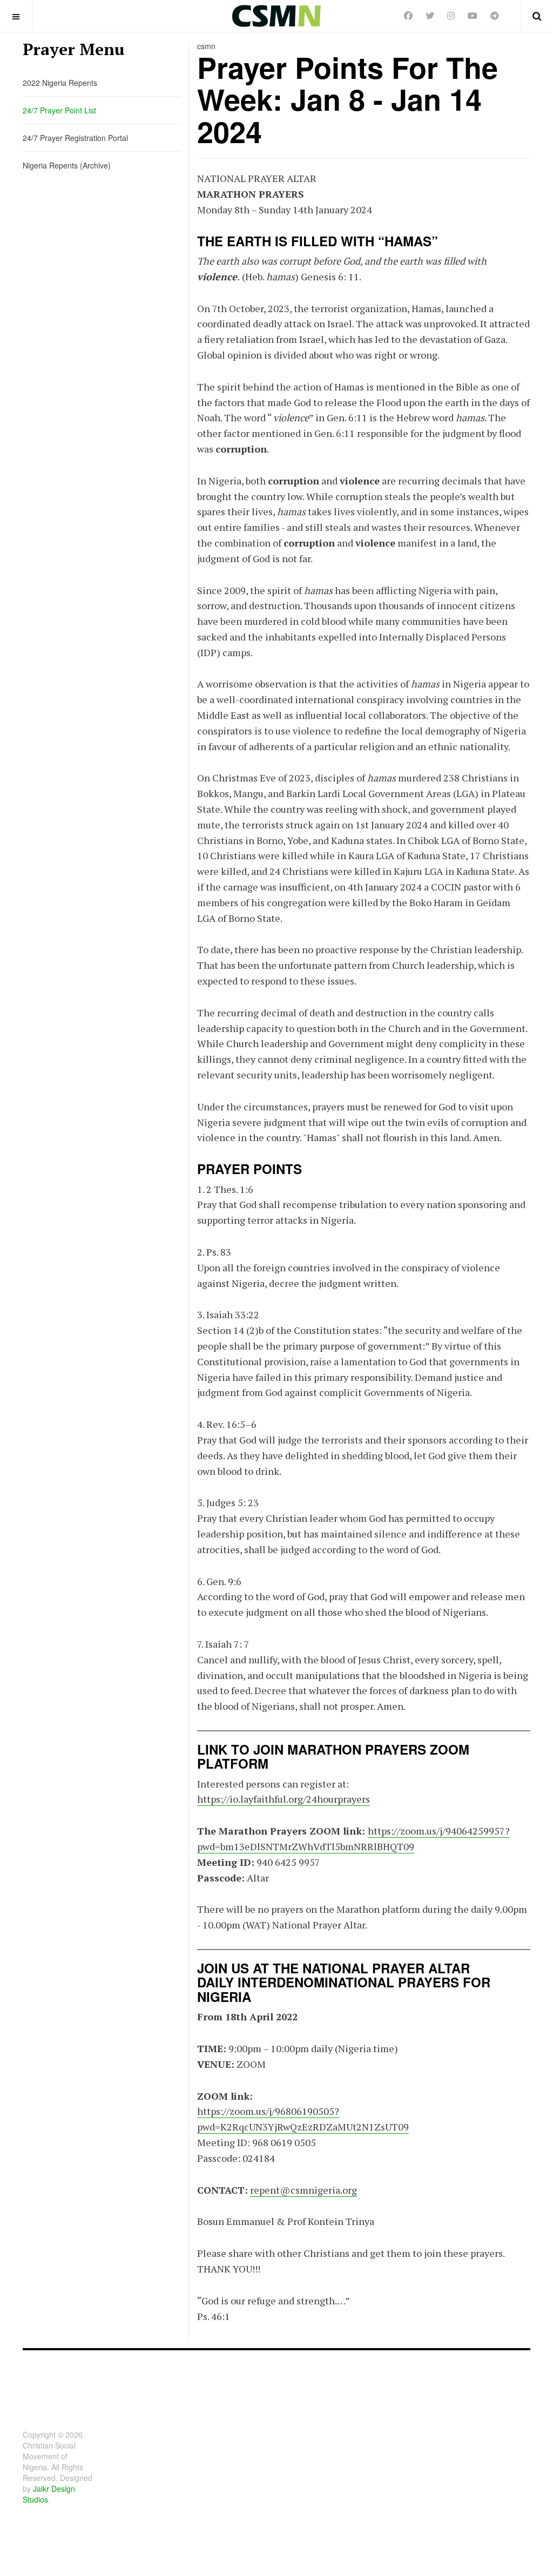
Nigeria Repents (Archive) (67, 165)
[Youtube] (473, 15)
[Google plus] (451, 15)
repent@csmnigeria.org (304, 2190)
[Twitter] (430, 15)
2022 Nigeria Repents (60, 83)
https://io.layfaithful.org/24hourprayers (284, 1799)
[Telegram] (495, 15)
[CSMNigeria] (276, 16)
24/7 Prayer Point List (59, 110)
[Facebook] (408, 15)
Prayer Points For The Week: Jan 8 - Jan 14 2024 (348, 99)
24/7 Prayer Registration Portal (75, 138)
